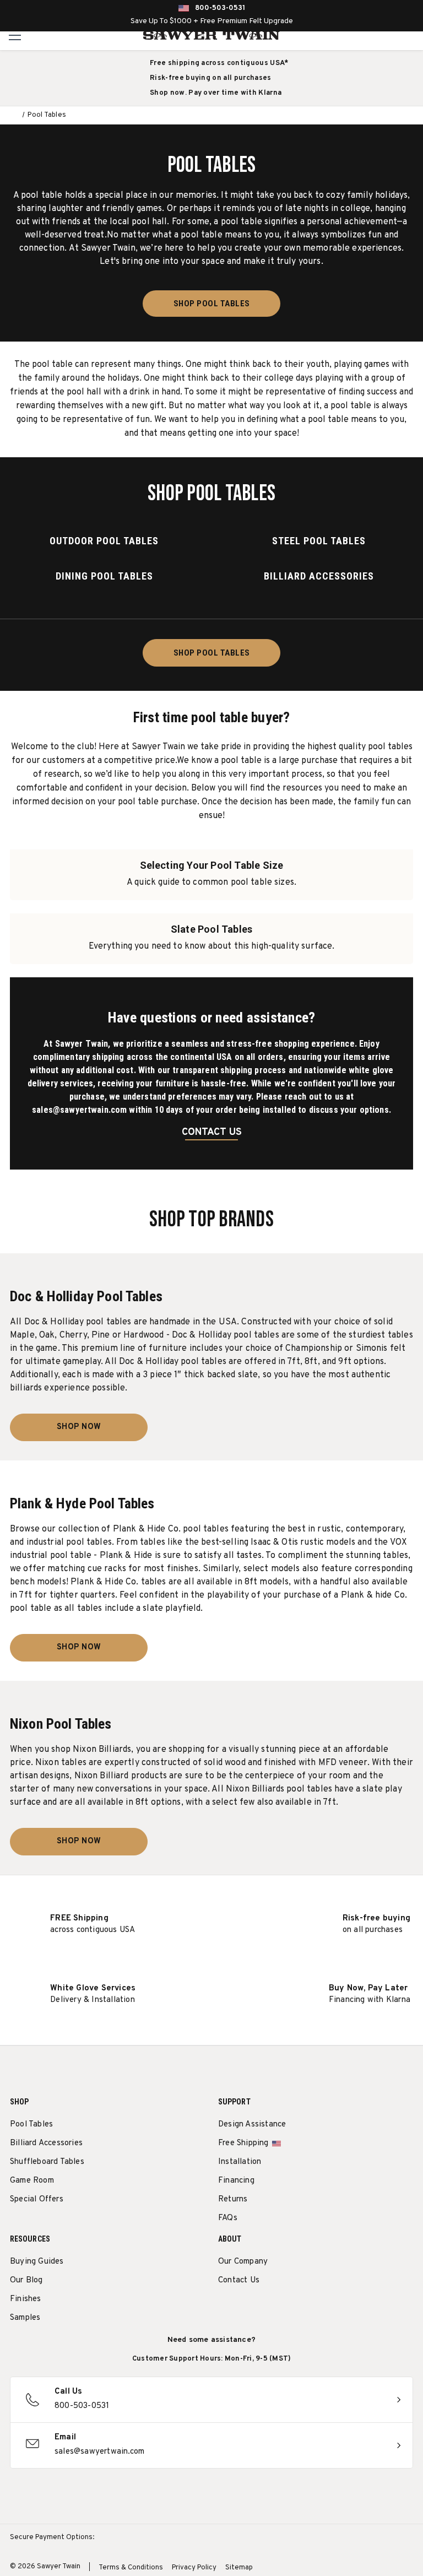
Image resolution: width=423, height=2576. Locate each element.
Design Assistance (252, 2125)
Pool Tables (31, 2125)
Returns (233, 2199)
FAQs (228, 2218)
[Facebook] (244, 2309)
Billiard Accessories (46, 2143)
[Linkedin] (305, 2309)
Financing (236, 2181)
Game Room (32, 2181)
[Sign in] (387, 35)
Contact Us (239, 2280)
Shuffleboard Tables (47, 2162)
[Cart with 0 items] (411, 35)
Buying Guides (37, 2262)
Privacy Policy (194, 2568)
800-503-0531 (220, 8)
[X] (285, 2309)
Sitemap (239, 2568)
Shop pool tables (212, 304)
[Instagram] (224, 2309)
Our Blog (26, 2280)
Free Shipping (243, 2143)
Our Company (243, 2262)
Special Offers (37, 2199)
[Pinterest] (265, 2309)
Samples (25, 2318)
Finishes (26, 2299)
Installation (240, 2162)
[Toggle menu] (15, 35)
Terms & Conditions (131, 2568)
